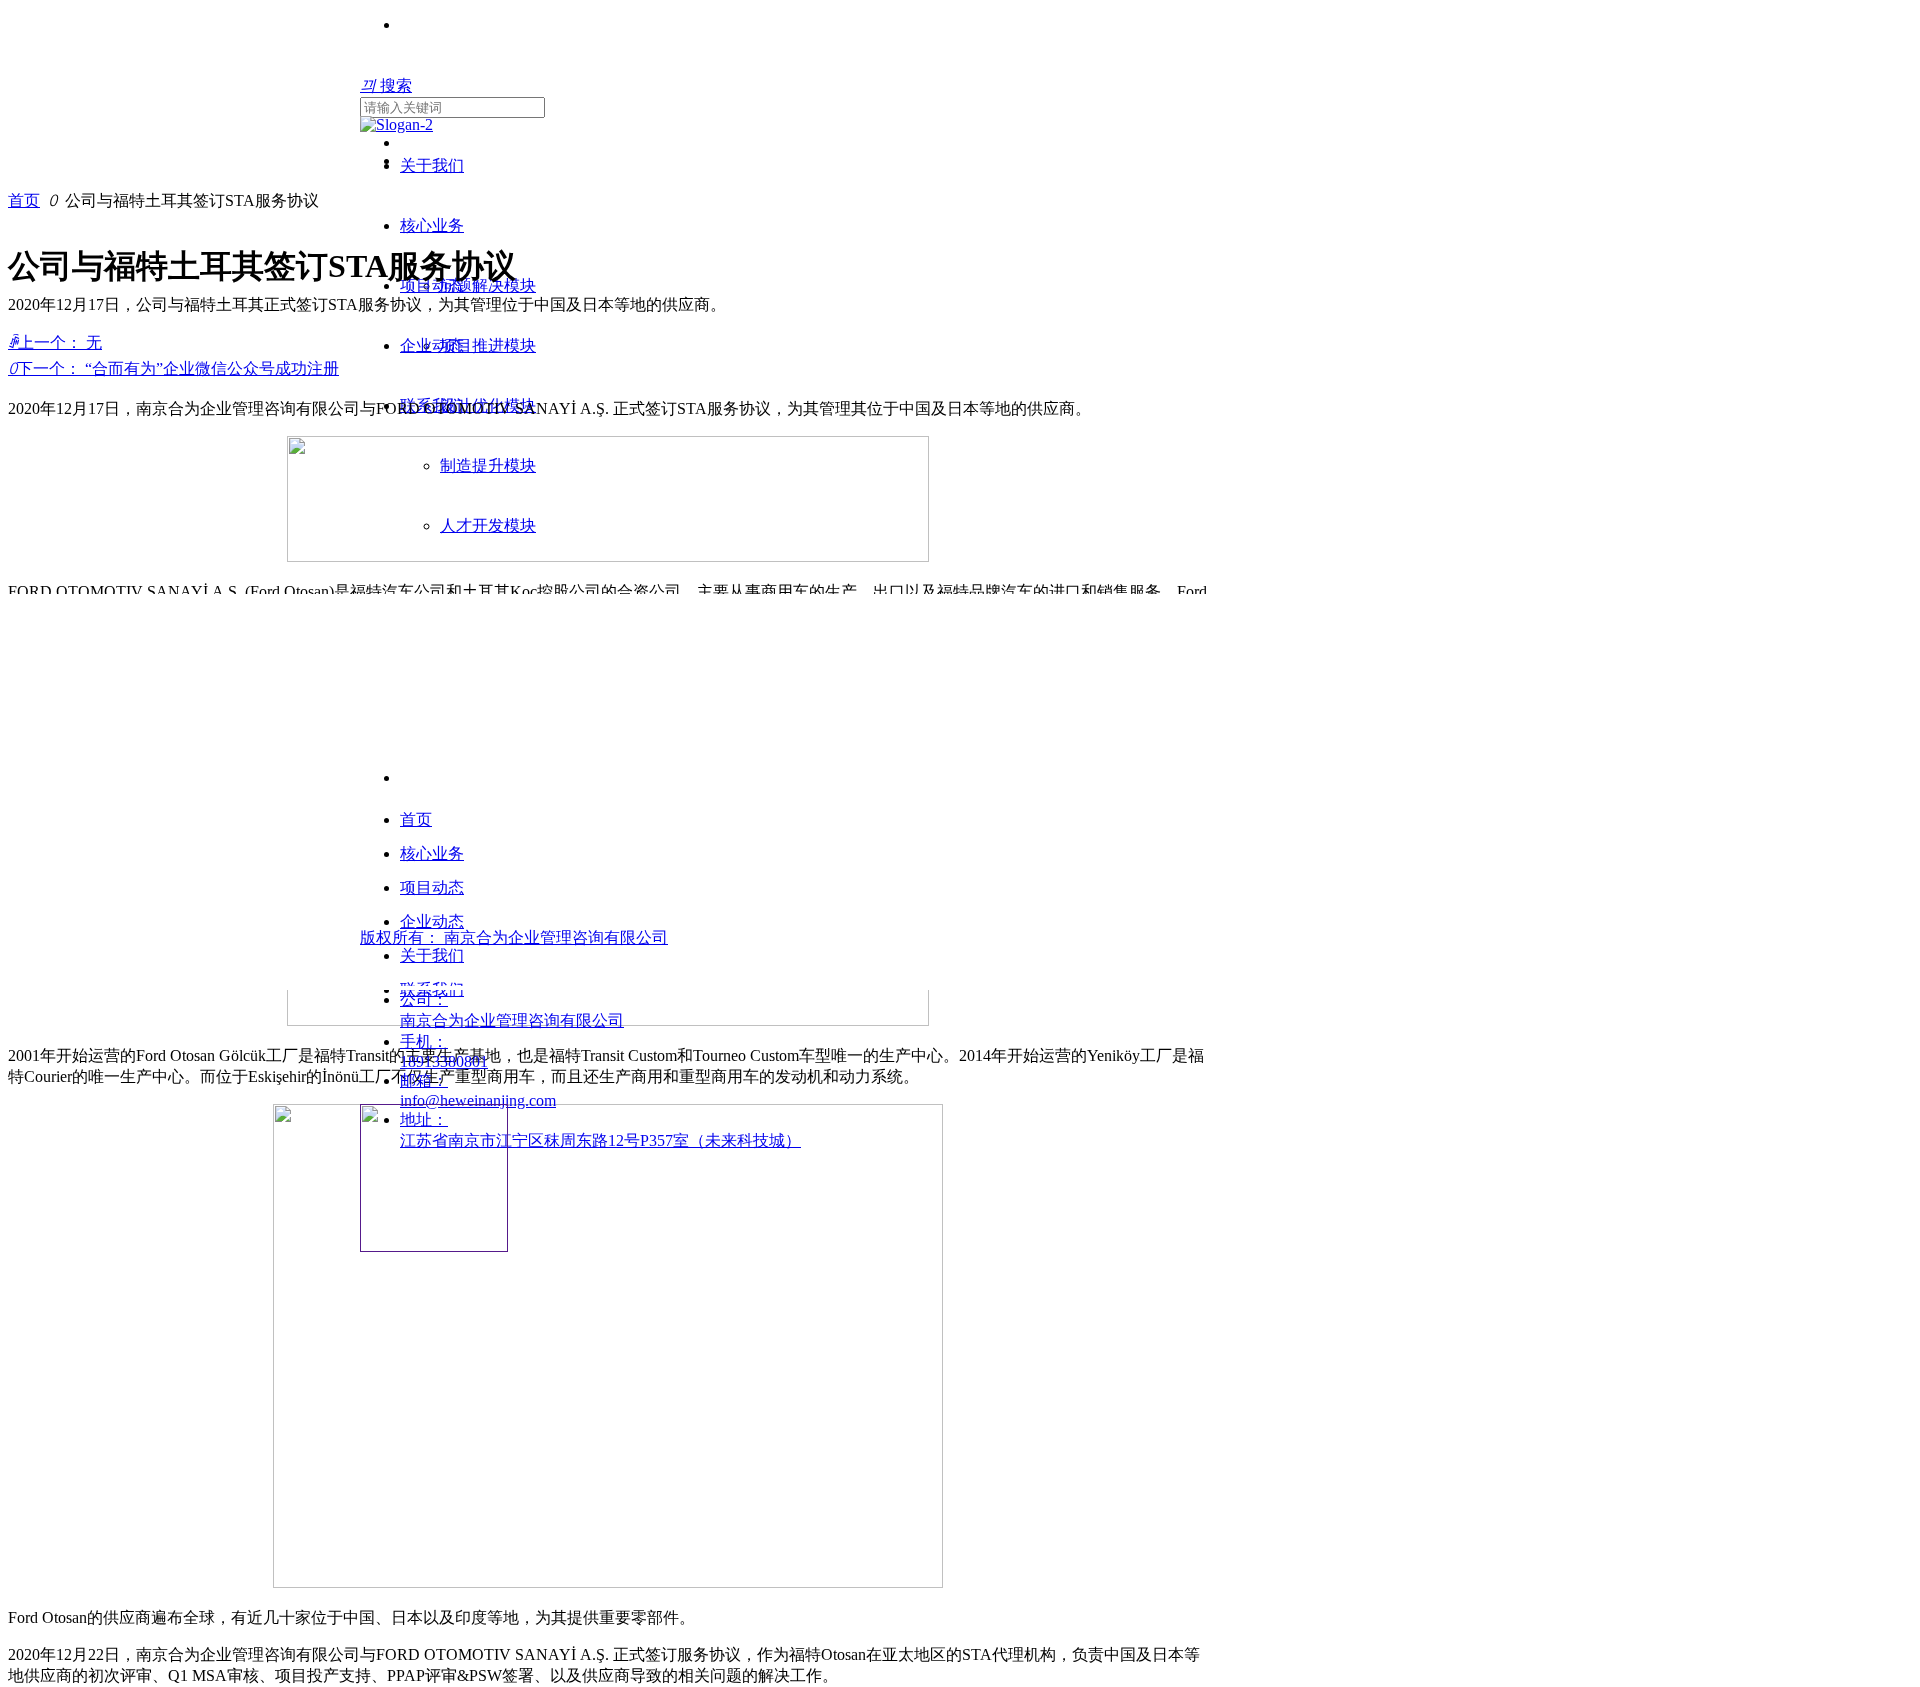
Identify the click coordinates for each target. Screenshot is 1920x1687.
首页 (24, 200)
